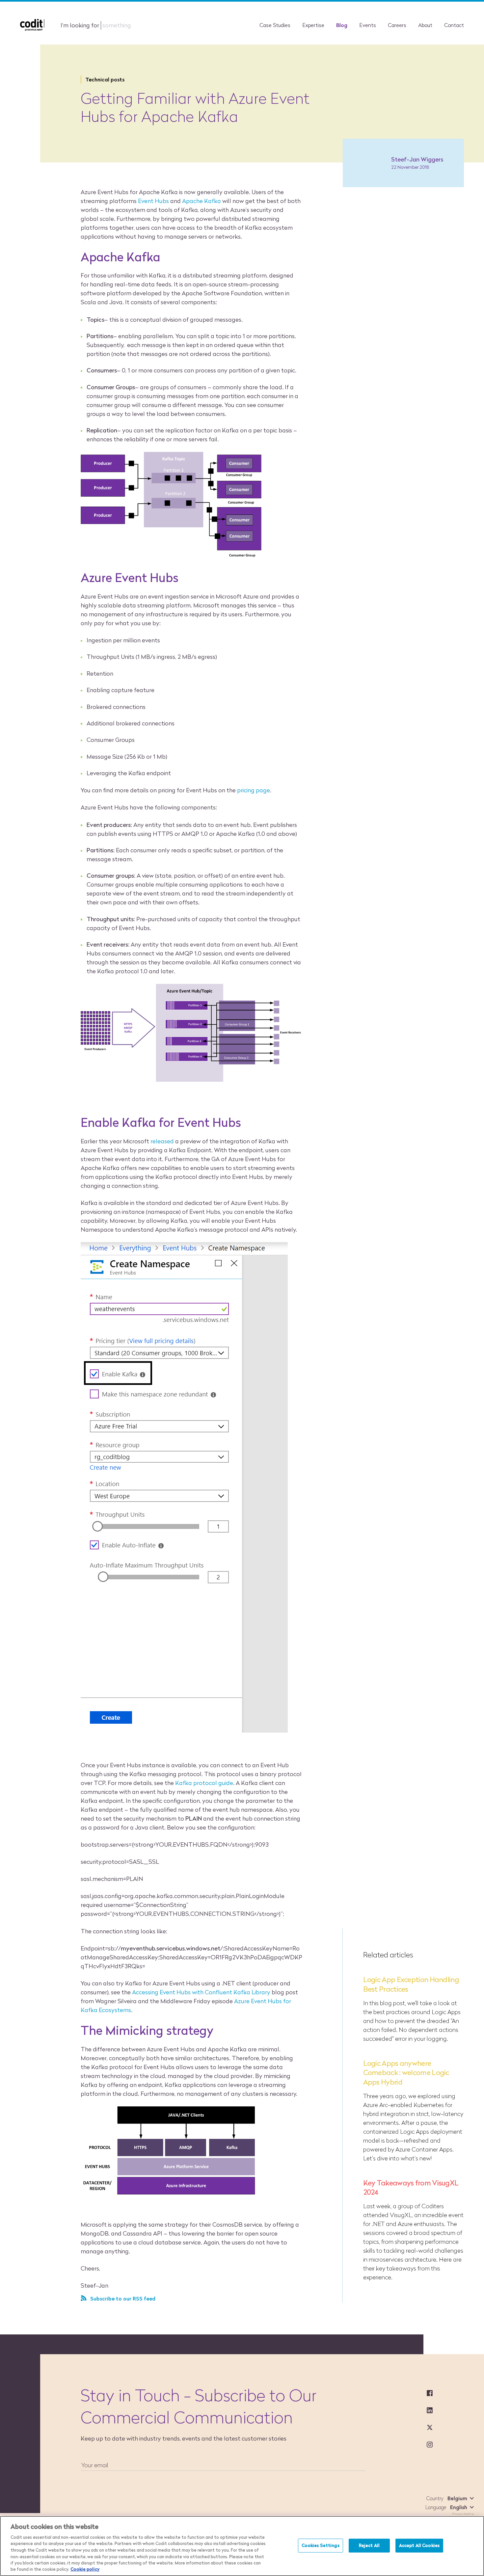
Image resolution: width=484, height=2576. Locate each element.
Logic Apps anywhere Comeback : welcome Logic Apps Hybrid (406, 2073)
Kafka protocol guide (204, 1783)
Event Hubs (153, 201)
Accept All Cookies (419, 2545)
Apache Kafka (202, 201)
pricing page (254, 790)
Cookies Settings (321, 2545)
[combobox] (459, 2498)
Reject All (369, 2545)
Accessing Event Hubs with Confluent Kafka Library (201, 1992)
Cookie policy (85, 2569)
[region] (242, 2546)
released (162, 1141)
